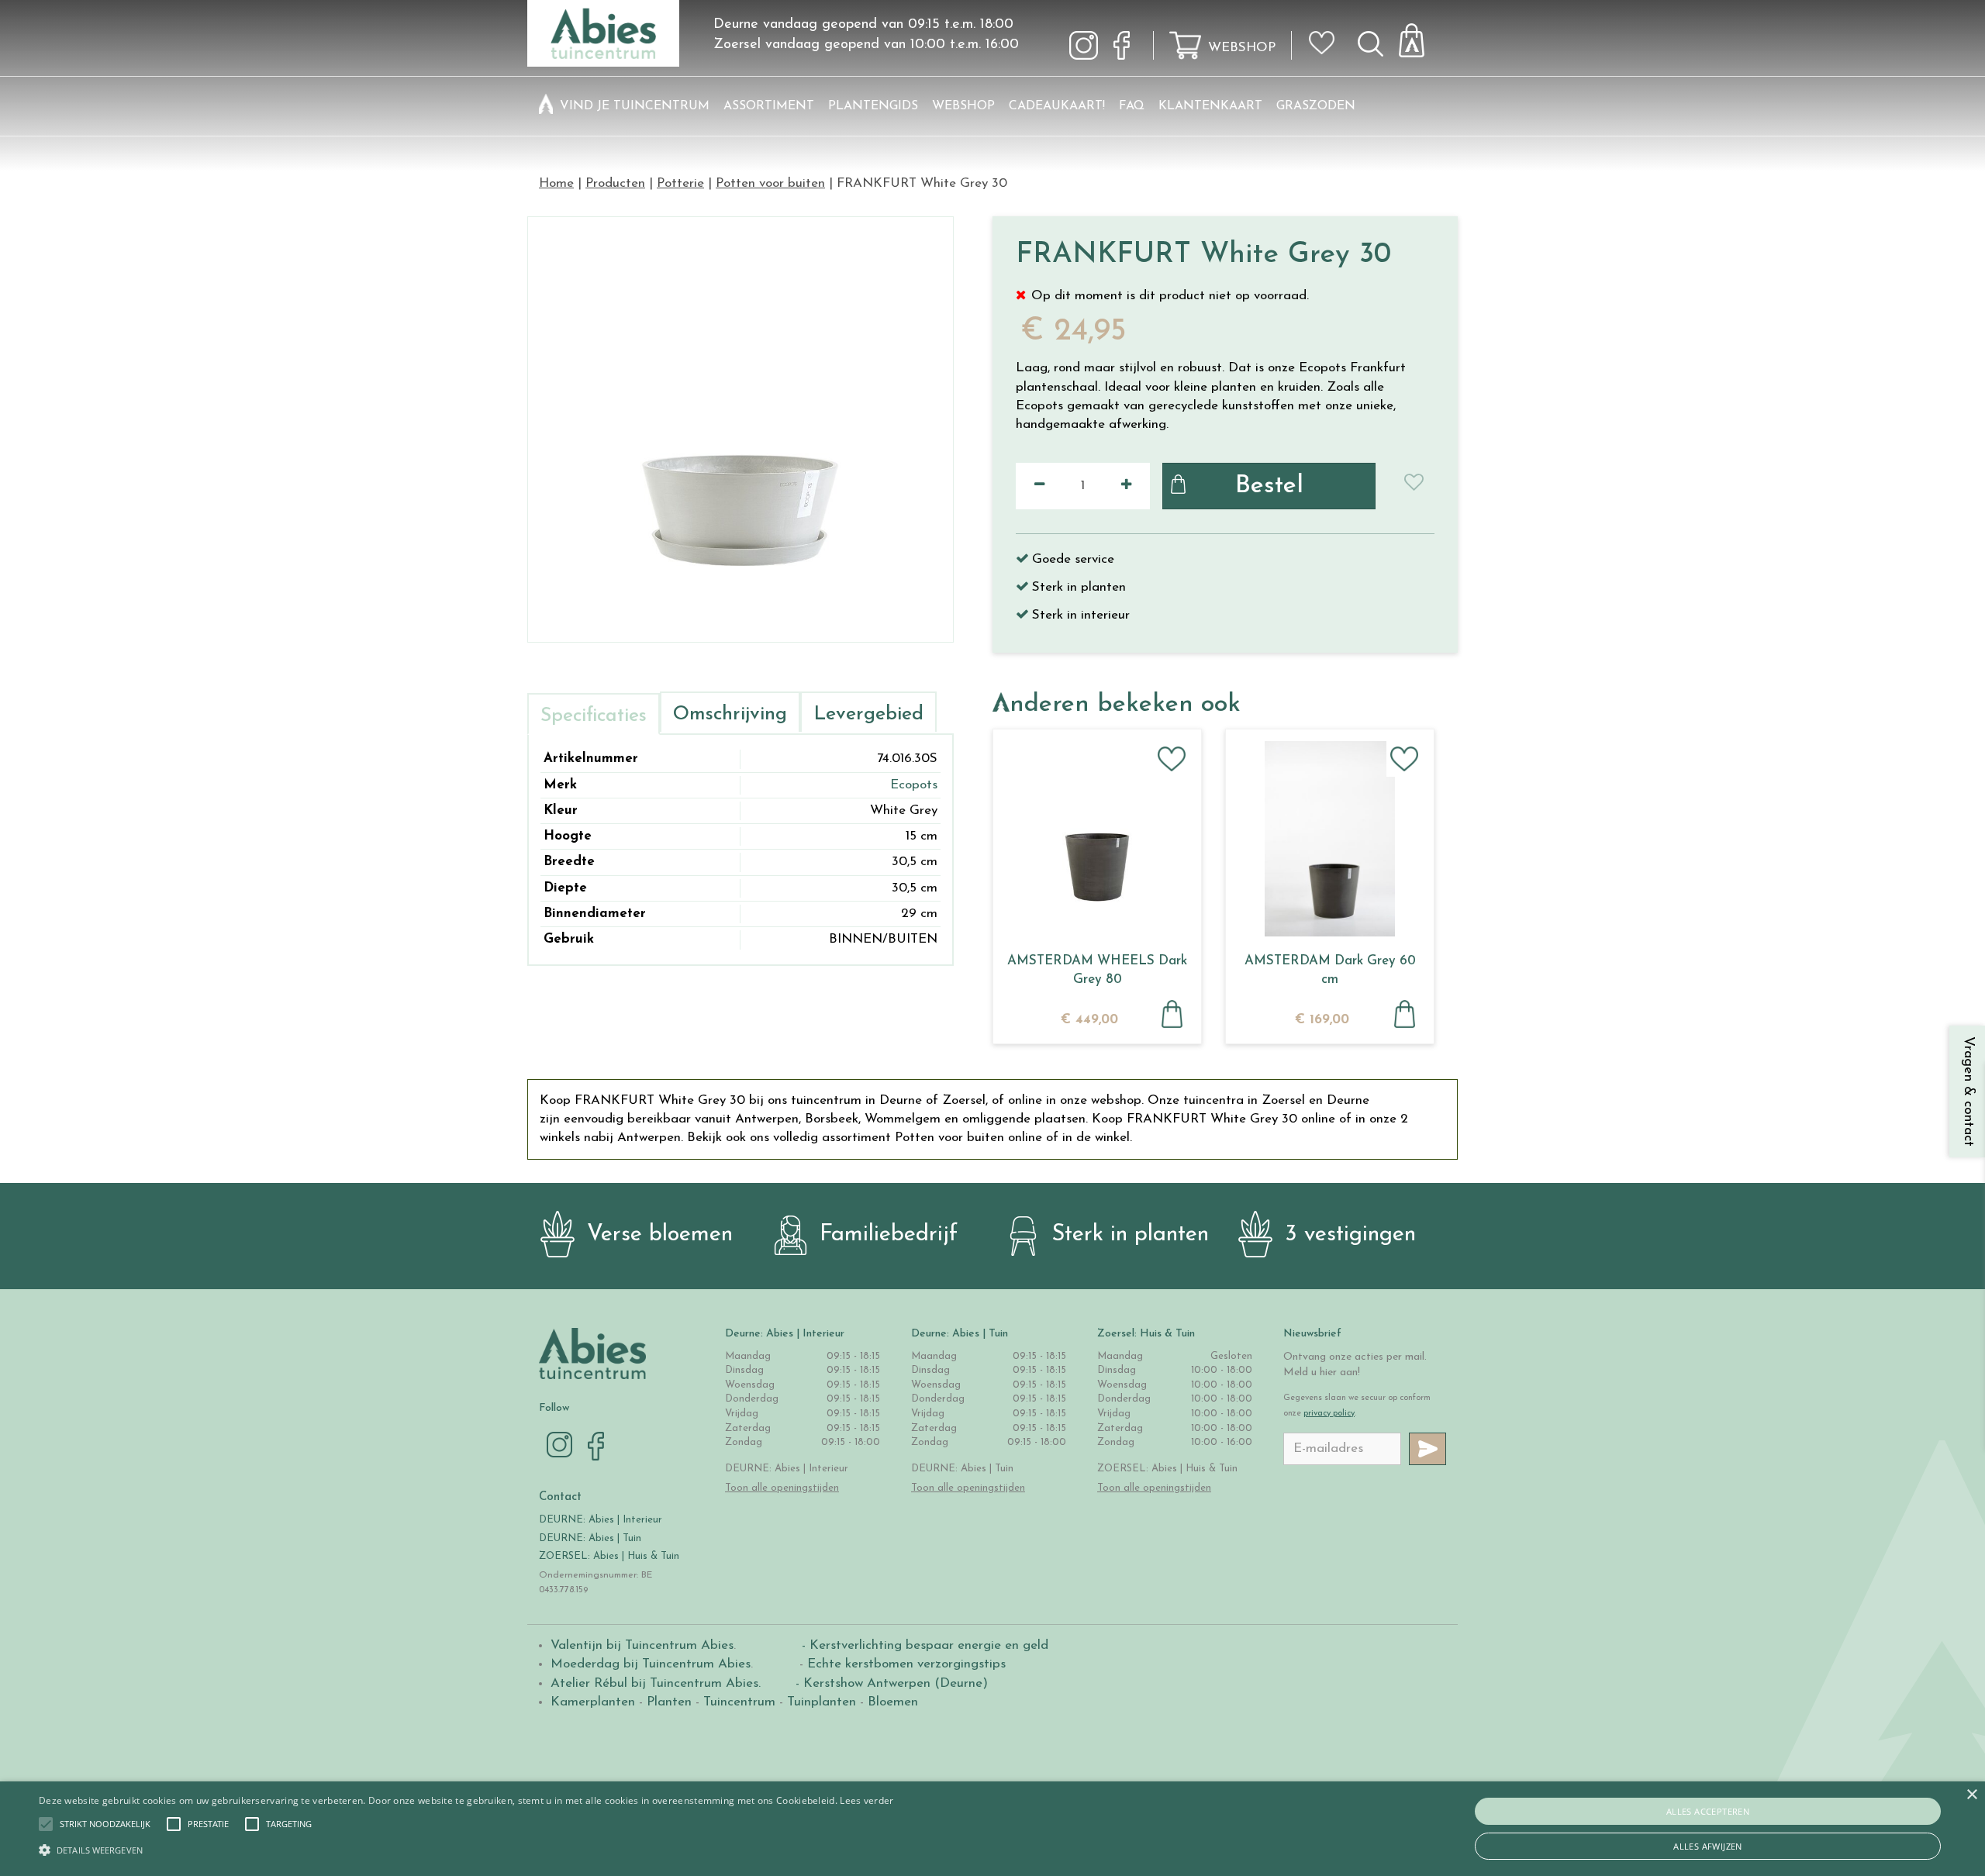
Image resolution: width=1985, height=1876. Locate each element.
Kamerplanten (593, 1702)
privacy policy (1329, 1414)
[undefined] (740, 429)
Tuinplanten (822, 1702)
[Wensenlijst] (1327, 32)
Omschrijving (730, 714)
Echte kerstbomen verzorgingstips (906, 1664)
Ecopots (914, 785)
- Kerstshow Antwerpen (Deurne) (890, 1683)
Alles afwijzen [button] (1708, 1846)
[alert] (992, 1829)
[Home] (546, 106)
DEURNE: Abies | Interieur (601, 1520)
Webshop (1242, 48)
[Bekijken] (1421, 36)
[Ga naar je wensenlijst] (1327, 49)
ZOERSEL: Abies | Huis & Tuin (611, 1556)
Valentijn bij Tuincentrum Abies (642, 1645)
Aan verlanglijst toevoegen (1172, 759)
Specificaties (594, 716)
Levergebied (868, 714)
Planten (669, 1702)
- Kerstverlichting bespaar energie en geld (923, 1645)
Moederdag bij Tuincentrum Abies (651, 1664)
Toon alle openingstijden (782, 1488)
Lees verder (866, 1800)
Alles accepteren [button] (1708, 1811)
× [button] (1971, 1795)
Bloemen (893, 1702)
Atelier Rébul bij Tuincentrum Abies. (656, 1683)
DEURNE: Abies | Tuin (590, 1538)
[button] (105, 1824)
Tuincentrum (739, 1702)
